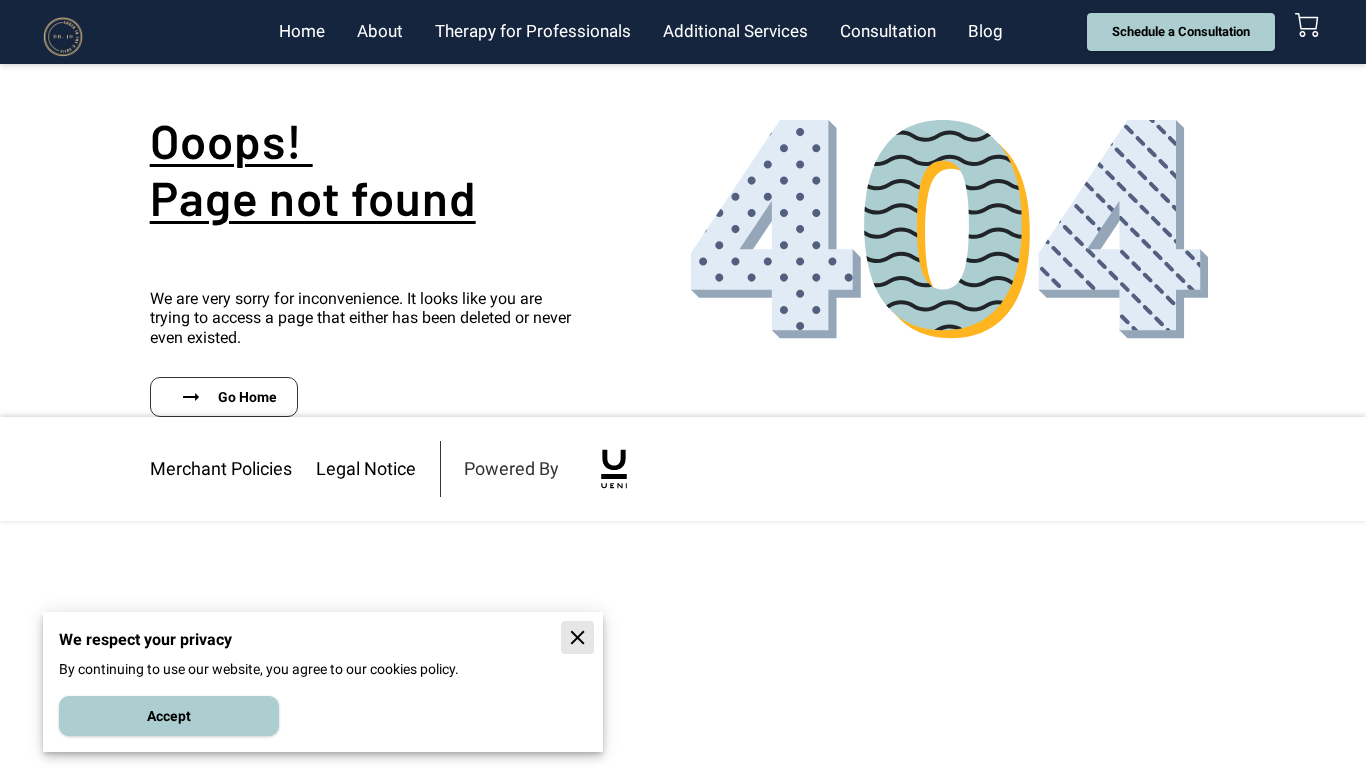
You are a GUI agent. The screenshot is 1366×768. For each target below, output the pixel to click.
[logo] (614, 469)
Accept (169, 716)
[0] (1307, 25)
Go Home (247, 397)
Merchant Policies (221, 468)
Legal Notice (366, 468)
